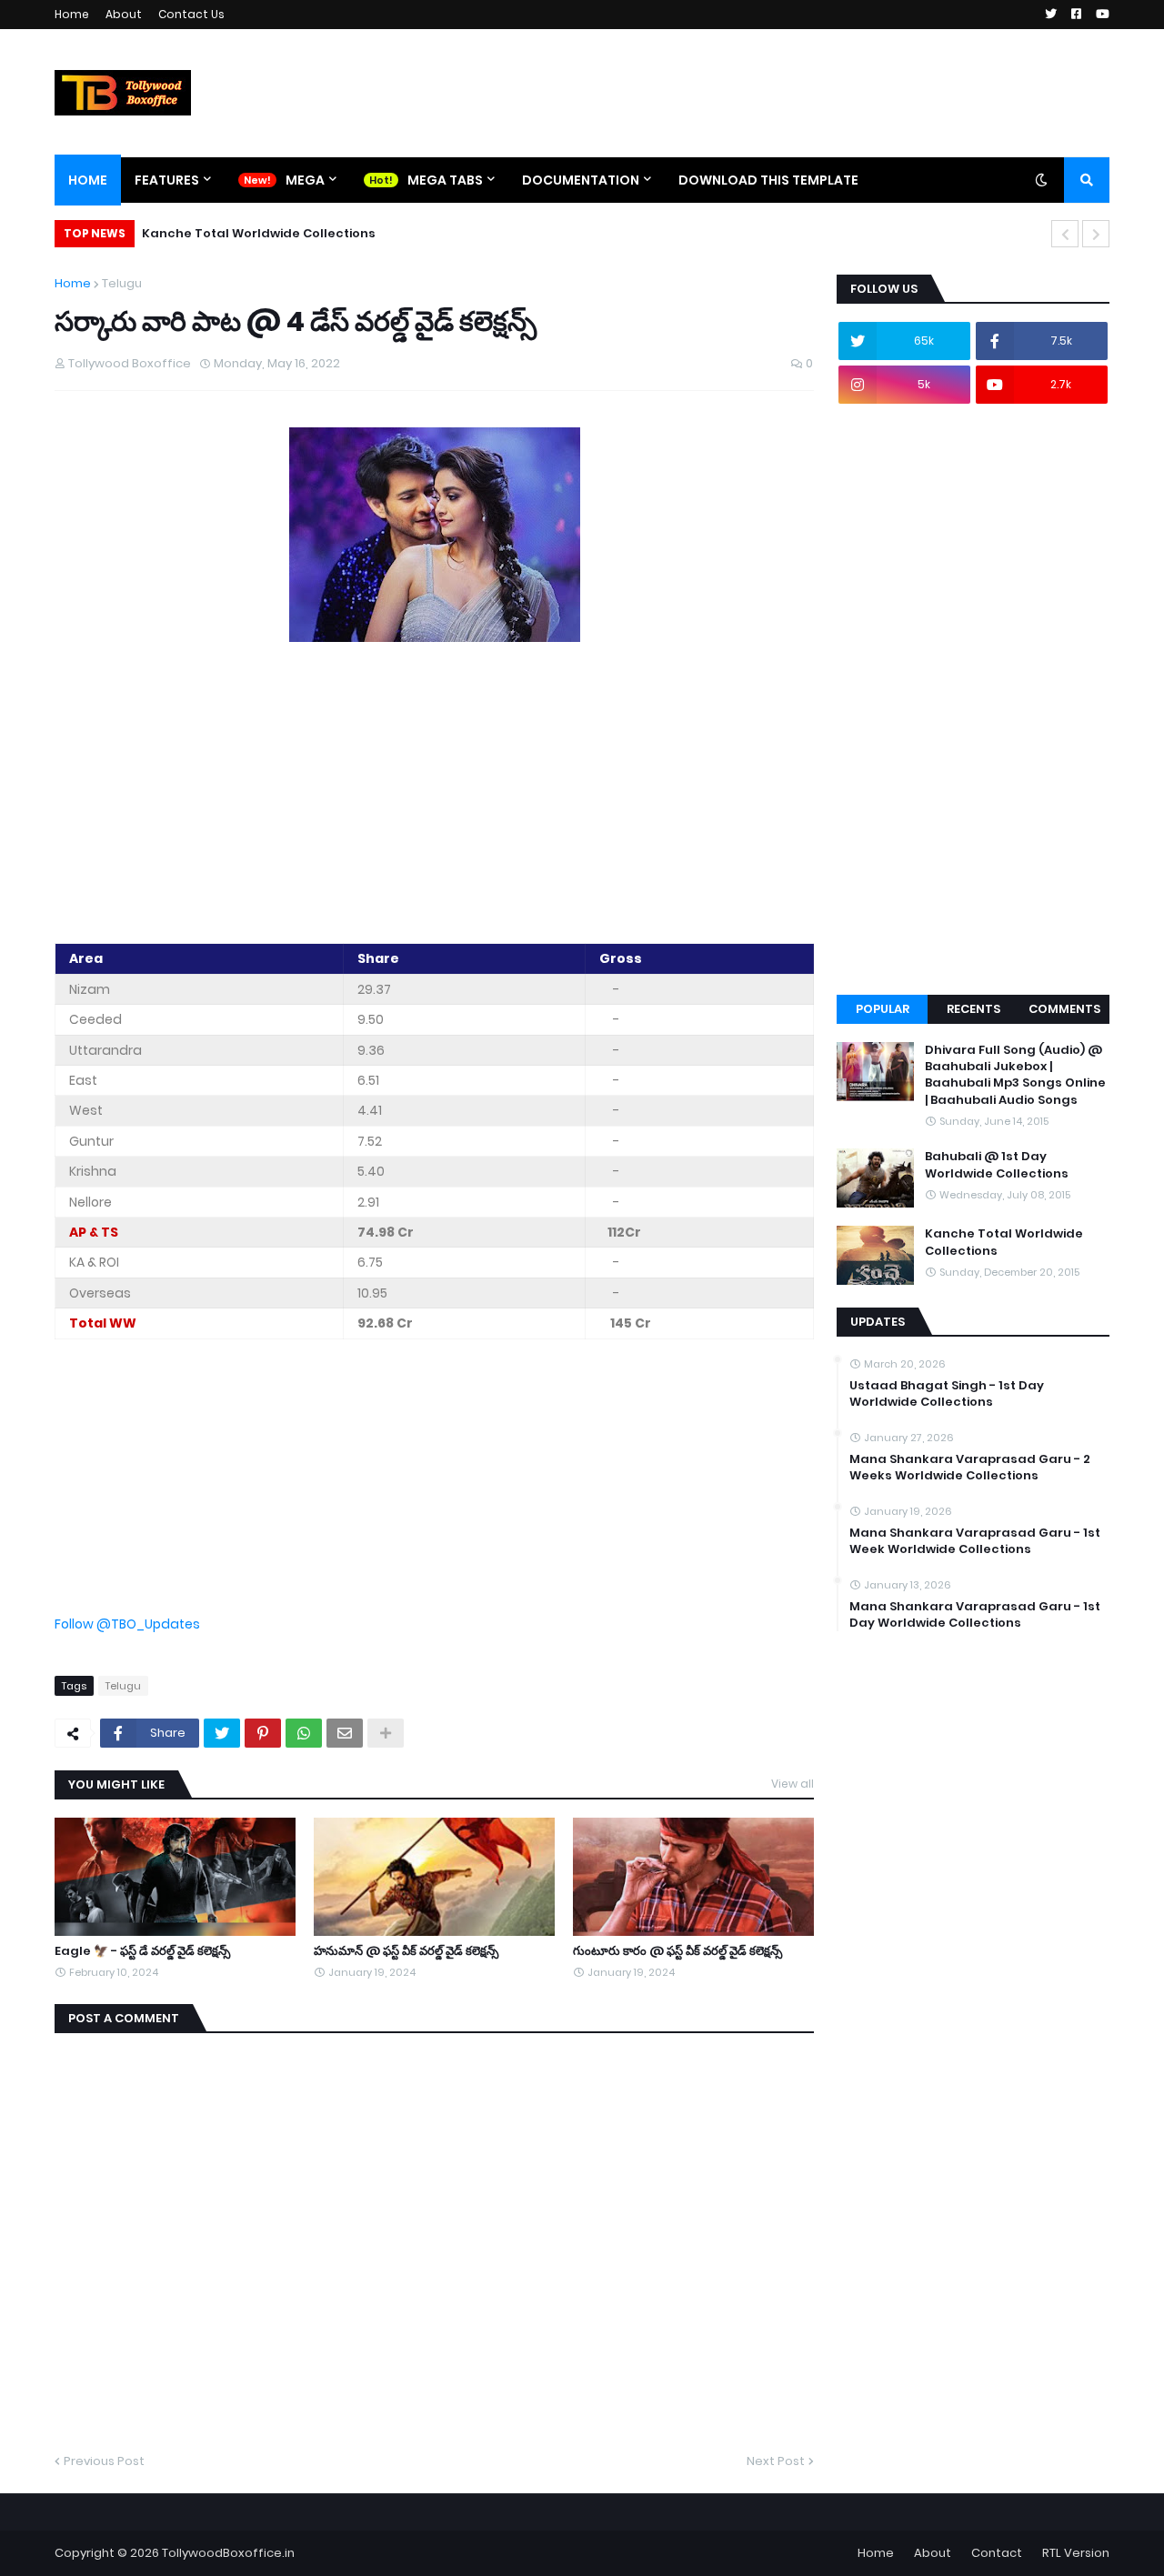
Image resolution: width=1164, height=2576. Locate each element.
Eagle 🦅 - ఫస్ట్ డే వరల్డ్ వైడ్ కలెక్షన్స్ (142, 1951)
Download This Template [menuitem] (768, 180)
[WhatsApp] (304, 1733)
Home (72, 14)
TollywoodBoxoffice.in (228, 2553)
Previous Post (104, 2461)
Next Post (776, 2461)
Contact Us (191, 14)
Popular (883, 1009)
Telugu (122, 283)
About (124, 14)
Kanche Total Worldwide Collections (259, 233)
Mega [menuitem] (305, 180)
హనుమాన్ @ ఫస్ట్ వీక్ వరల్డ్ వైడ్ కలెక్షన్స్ (406, 1951)
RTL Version (1076, 2553)
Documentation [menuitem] (581, 180)
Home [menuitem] (88, 180)
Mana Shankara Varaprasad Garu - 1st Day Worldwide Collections (975, 1615)
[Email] (345, 1733)
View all (793, 1784)
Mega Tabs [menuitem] (445, 180)
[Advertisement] (434, 796)
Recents (973, 1009)
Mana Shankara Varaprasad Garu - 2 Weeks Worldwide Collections (970, 1468)
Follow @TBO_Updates (127, 1624)
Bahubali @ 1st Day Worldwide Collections (997, 1165)
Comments (1064, 1009)
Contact (997, 2553)
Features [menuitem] (167, 180)
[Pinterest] (263, 1733)
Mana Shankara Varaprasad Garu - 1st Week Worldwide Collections (975, 1541)
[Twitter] (222, 1733)
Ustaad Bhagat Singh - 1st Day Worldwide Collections (947, 1394)
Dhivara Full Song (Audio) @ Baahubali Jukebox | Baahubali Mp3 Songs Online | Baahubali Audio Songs (1015, 1075)
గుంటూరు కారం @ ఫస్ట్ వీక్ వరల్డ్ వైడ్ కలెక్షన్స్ (677, 1951)
